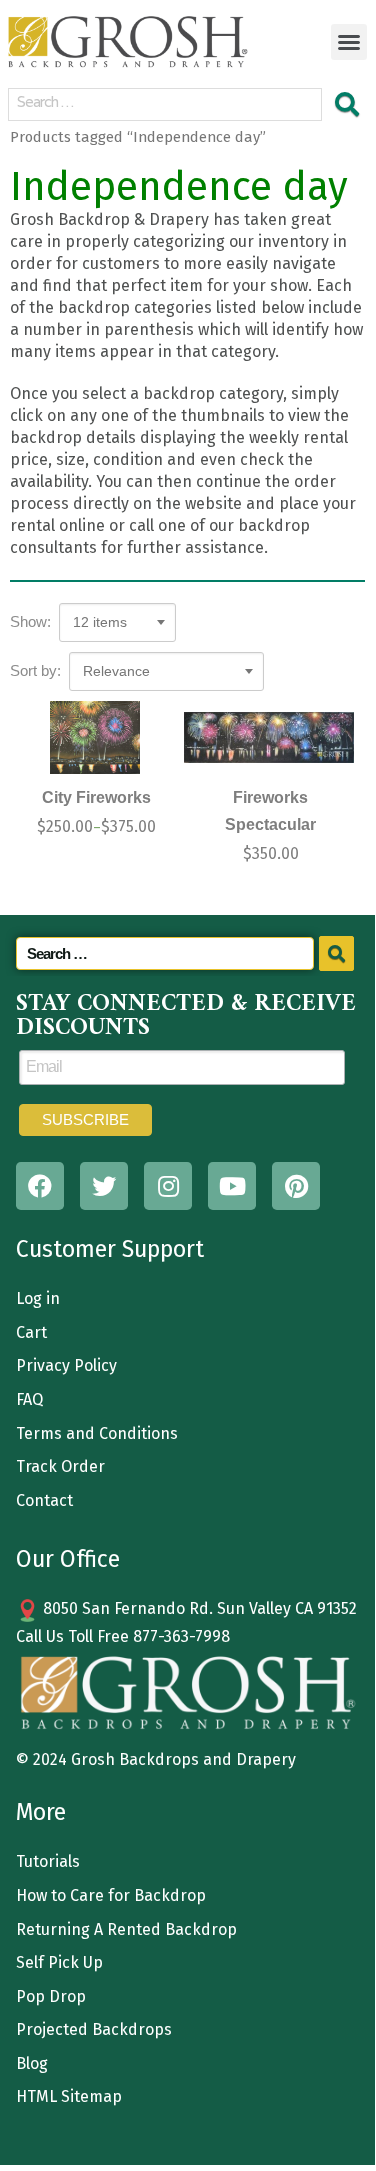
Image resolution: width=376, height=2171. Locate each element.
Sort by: (35, 670)
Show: (30, 621)
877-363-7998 (181, 1636)
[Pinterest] (296, 1186)
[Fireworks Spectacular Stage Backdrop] (269, 737)
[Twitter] (104, 1186)
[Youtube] (232, 1186)
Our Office (68, 1559)
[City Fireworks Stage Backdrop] (95, 737)
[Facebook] (40, 1186)
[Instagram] (168, 1186)
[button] (349, 42)
